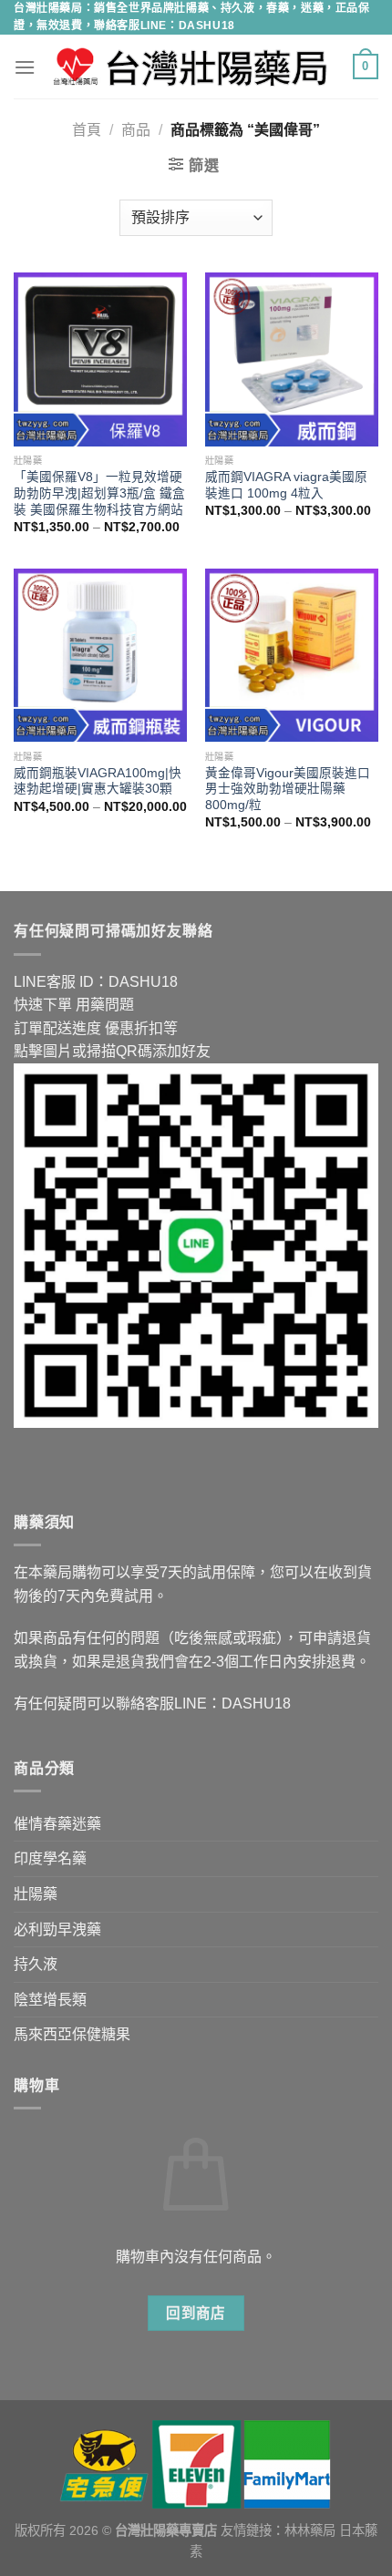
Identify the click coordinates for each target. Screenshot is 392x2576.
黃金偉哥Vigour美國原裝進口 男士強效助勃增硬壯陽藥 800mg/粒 (288, 789)
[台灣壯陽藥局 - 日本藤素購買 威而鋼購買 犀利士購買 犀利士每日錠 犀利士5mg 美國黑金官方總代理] (194, 67)
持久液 (36, 1964)
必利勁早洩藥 (57, 1929)
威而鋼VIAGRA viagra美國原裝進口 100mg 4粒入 (286, 485)
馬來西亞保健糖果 (72, 2034)
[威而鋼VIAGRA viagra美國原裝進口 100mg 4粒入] (292, 359)
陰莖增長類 (50, 2000)
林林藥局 (310, 2530)
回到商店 (196, 2313)
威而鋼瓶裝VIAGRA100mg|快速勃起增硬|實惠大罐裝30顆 (98, 781)
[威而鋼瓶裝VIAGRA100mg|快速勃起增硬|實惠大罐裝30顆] (100, 655)
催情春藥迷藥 (57, 1824)
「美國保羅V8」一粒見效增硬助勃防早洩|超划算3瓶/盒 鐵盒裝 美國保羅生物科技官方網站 (99, 493)
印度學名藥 (50, 1858)
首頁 (87, 130)
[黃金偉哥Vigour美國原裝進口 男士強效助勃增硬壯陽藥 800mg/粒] (292, 655)
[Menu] (25, 67)
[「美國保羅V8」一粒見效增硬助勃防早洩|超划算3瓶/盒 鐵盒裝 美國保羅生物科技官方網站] (100, 359)
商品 (136, 130)
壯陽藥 (36, 1894)
